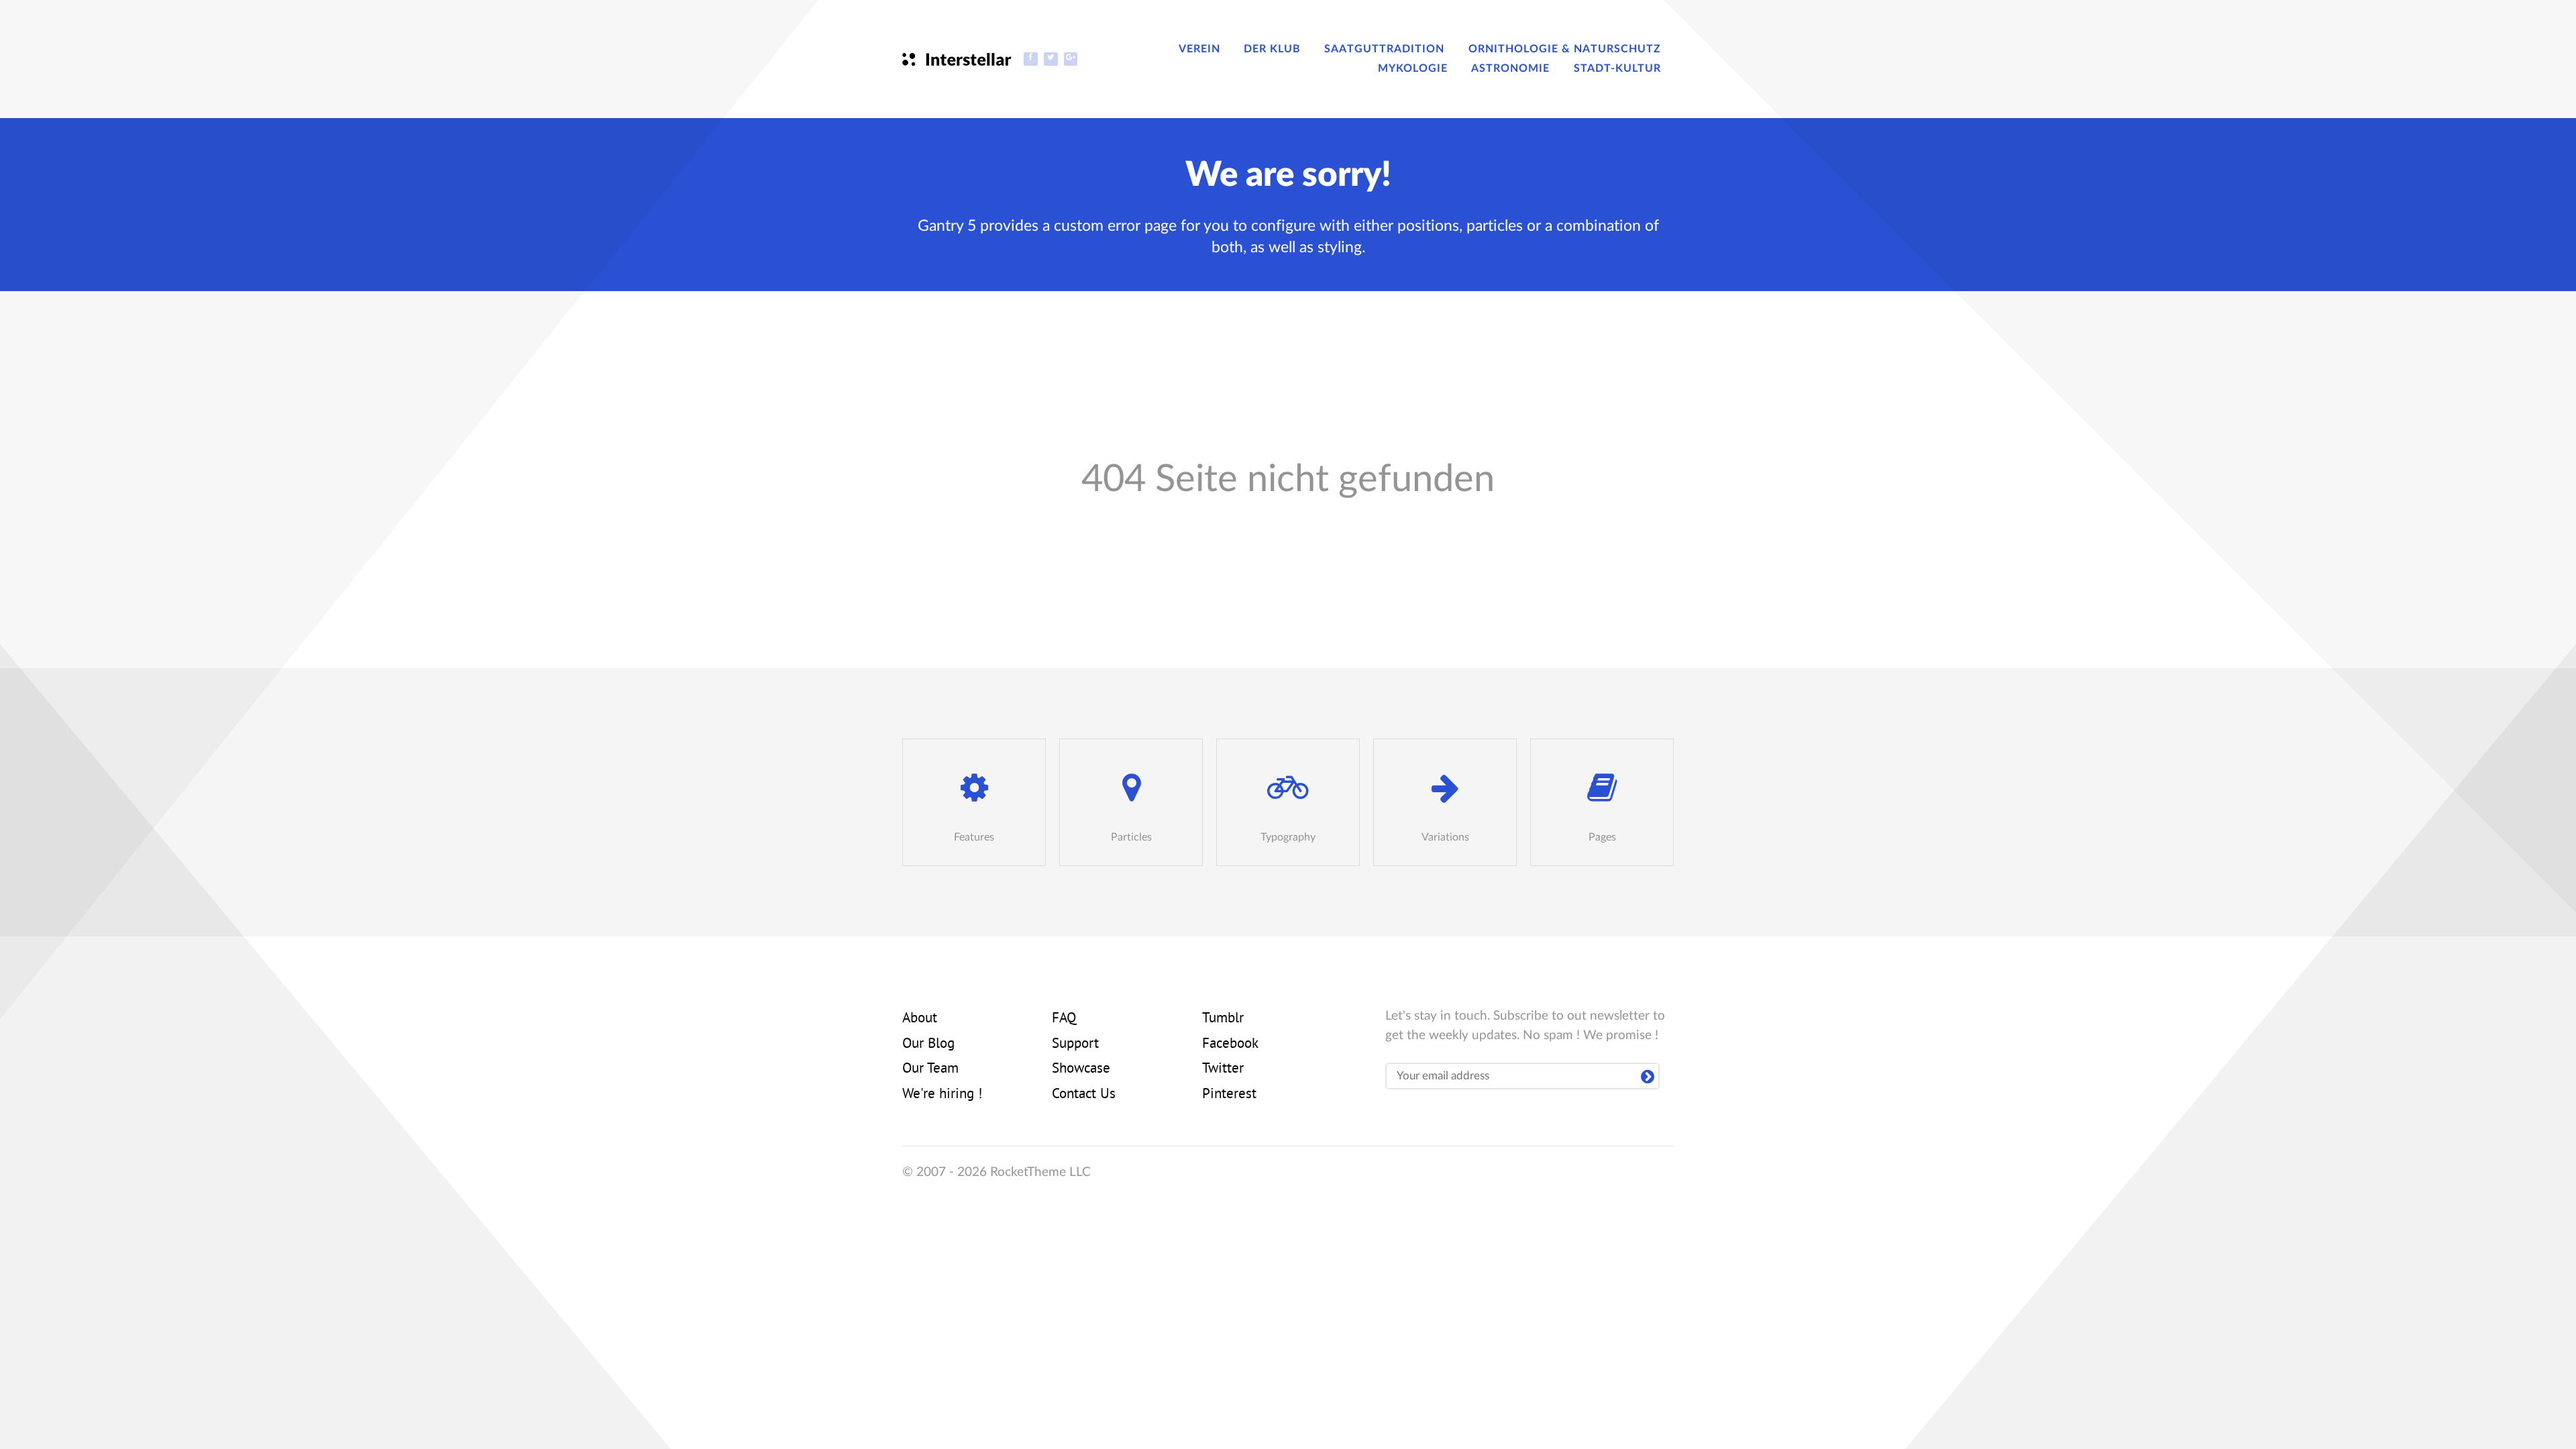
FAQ (1064, 1019)
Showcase (1081, 1069)
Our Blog (928, 1044)
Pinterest (1229, 1095)
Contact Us (1084, 1095)
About (920, 1019)
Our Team (930, 1069)
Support (1075, 1044)
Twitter (1223, 1069)
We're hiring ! (942, 1095)
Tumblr (1223, 1019)
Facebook (1230, 1044)
